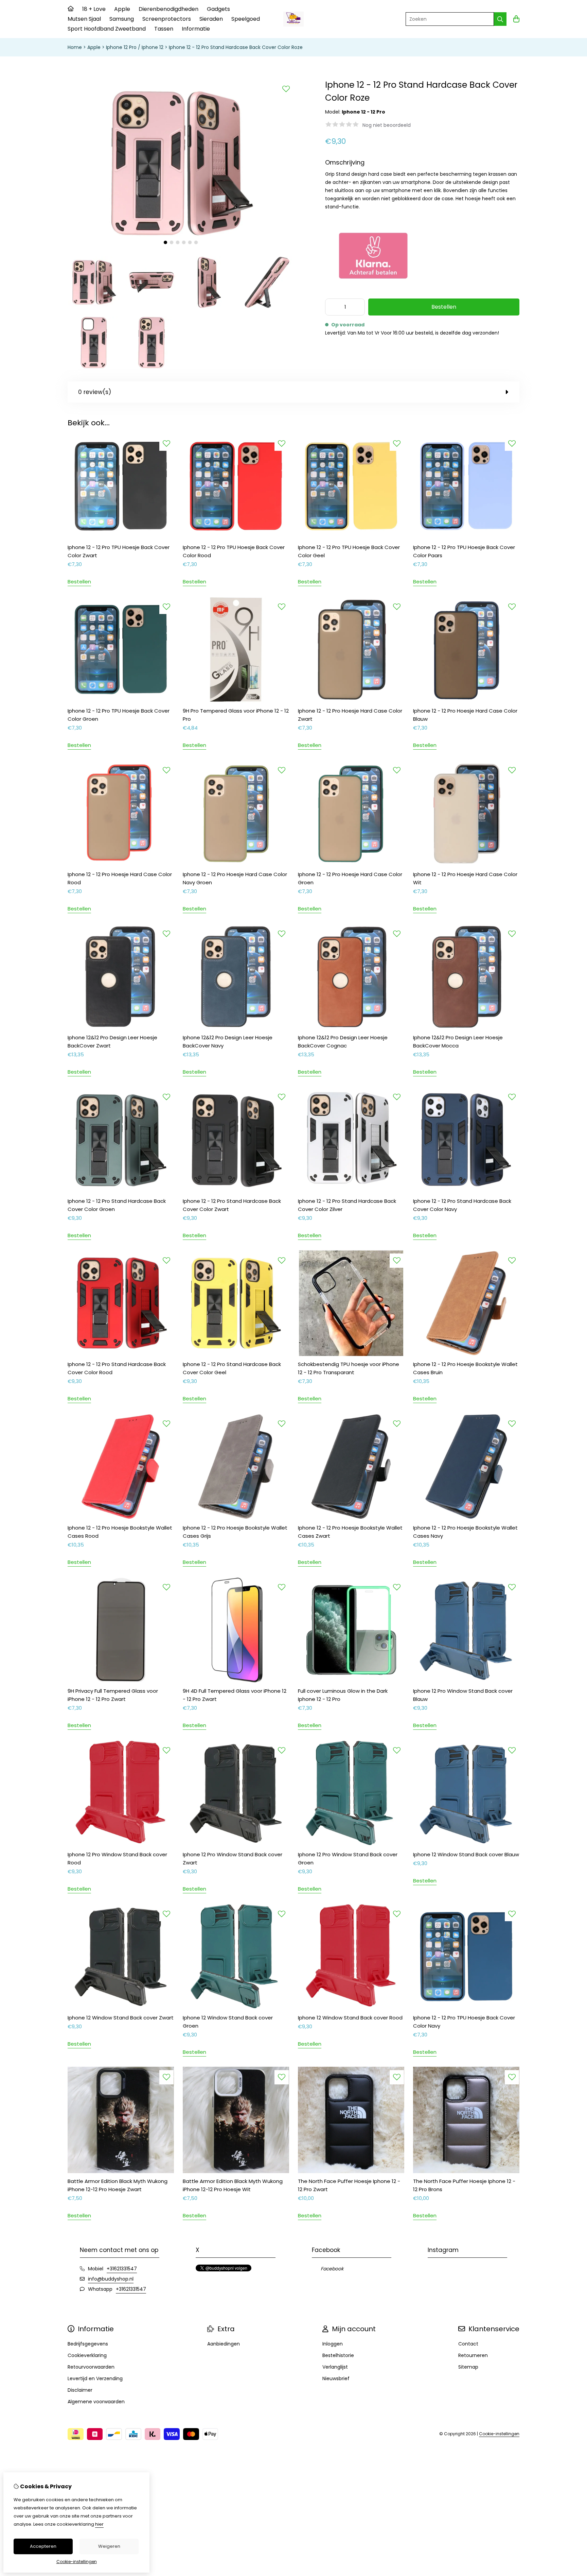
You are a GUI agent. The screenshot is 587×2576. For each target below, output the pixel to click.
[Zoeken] (500, 19)
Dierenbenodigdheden (168, 9)
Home (75, 47)
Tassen (164, 29)
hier (99, 2524)
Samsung (122, 19)
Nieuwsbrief (336, 2378)
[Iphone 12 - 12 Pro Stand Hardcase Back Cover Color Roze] (181, 247)
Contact (468, 2344)
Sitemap (468, 2367)
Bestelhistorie (338, 2355)
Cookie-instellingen (499, 2434)
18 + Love (94, 9)
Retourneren (473, 2355)
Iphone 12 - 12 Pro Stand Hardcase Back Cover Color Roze (236, 47)
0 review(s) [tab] (95, 392)
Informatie (196, 29)
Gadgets (218, 9)
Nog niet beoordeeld (387, 125)
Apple (122, 9)
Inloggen (333, 2344)
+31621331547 (122, 2269)
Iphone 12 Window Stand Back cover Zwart (121, 2018)
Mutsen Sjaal (84, 19)
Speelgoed (246, 19)
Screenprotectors (167, 19)
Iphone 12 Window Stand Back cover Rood (350, 2018)
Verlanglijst (335, 2367)
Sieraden (211, 19)
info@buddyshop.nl (111, 2279)
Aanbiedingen (224, 2344)
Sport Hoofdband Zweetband (107, 29)
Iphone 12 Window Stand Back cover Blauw (466, 1854)
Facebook (332, 2269)
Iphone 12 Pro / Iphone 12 (135, 47)
